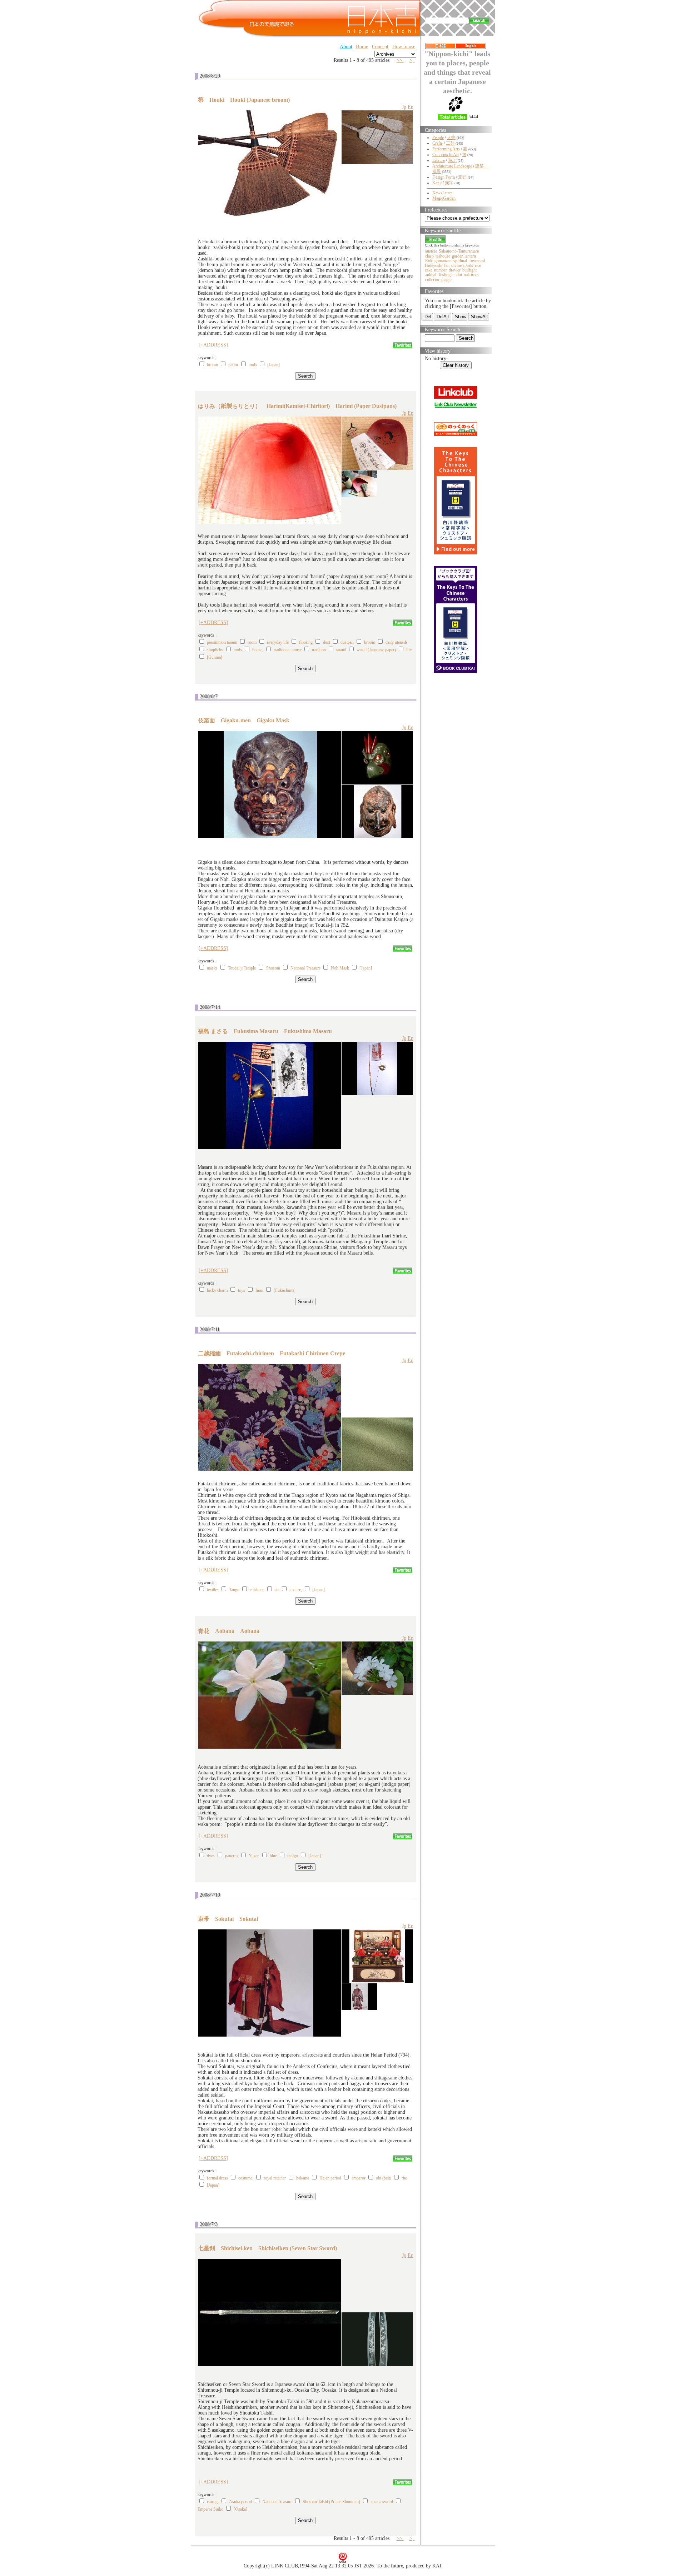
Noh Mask (340, 968)
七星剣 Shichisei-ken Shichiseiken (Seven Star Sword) (267, 2248)
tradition (319, 650)
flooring (306, 642)
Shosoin (273, 968)
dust (327, 642)
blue (273, 1856)
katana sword (382, 2502)
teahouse (443, 256)
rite (404, 2178)
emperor (359, 2178)
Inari (259, 1290)
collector (432, 280)
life (409, 650)
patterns (232, 1856)
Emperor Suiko (210, 2509)
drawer (455, 270)
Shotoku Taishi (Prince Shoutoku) (331, 2502)
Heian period (330, 2178)
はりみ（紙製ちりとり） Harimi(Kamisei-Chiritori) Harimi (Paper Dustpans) (297, 406)
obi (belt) (384, 2178)
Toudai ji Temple (242, 968)
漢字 (449, 183)
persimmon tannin (222, 642)
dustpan (347, 642)
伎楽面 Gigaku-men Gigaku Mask (244, 720)
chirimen (257, 1590)
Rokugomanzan (438, 261)
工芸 (450, 143)
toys (242, 1290)
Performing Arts (446, 149)
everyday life (278, 642)
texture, (296, 1590)
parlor (233, 365)
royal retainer (275, 2178)
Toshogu (445, 275)
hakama (303, 2178)
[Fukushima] (285, 1290)
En (411, 107)
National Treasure (305, 968)
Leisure (439, 160)
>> (400, 60)
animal (431, 275)
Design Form (444, 177)
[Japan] (274, 365)
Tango (234, 1590)
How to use (404, 47)
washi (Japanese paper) (376, 650)
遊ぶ (452, 160)
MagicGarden (444, 198)
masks (212, 968)
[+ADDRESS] (213, 345)
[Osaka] (240, 2509)
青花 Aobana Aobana (229, 1631)
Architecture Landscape (452, 166)
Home (362, 47)
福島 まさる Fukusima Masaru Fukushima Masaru (265, 1031)
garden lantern (464, 256)
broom (212, 365)
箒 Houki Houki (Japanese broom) (244, 100)
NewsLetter (442, 193)
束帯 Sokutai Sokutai (228, 1919)
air (277, 1590)
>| (412, 60)
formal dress (217, 2178)
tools (253, 365)
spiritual (460, 261)
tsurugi (213, 2502)
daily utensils (397, 642)
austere (431, 251)
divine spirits (462, 265)
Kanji (437, 183)
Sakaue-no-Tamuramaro (459, 251)
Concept (380, 47)
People (438, 138)
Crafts (438, 143)
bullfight (469, 270)
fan (447, 265)
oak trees (471, 275)
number (441, 270)
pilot (458, 275)
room (252, 642)
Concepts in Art (446, 155)
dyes (211, 1856)
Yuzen (254, 1856)
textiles (213, 1590)
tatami (341, 650)
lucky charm (217, 1290)
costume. (246, 2178)
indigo (293, 1856)
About (346, 47)
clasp (429, 256)
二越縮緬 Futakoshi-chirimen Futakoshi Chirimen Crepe (272, 1353)
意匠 (462, 177)
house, (258, 650)
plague (447, 280)
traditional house (288, 650)
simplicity (215, 650)
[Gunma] (215, 657)
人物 (451, 138)
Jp (404, 107)
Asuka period (240, 2502)
